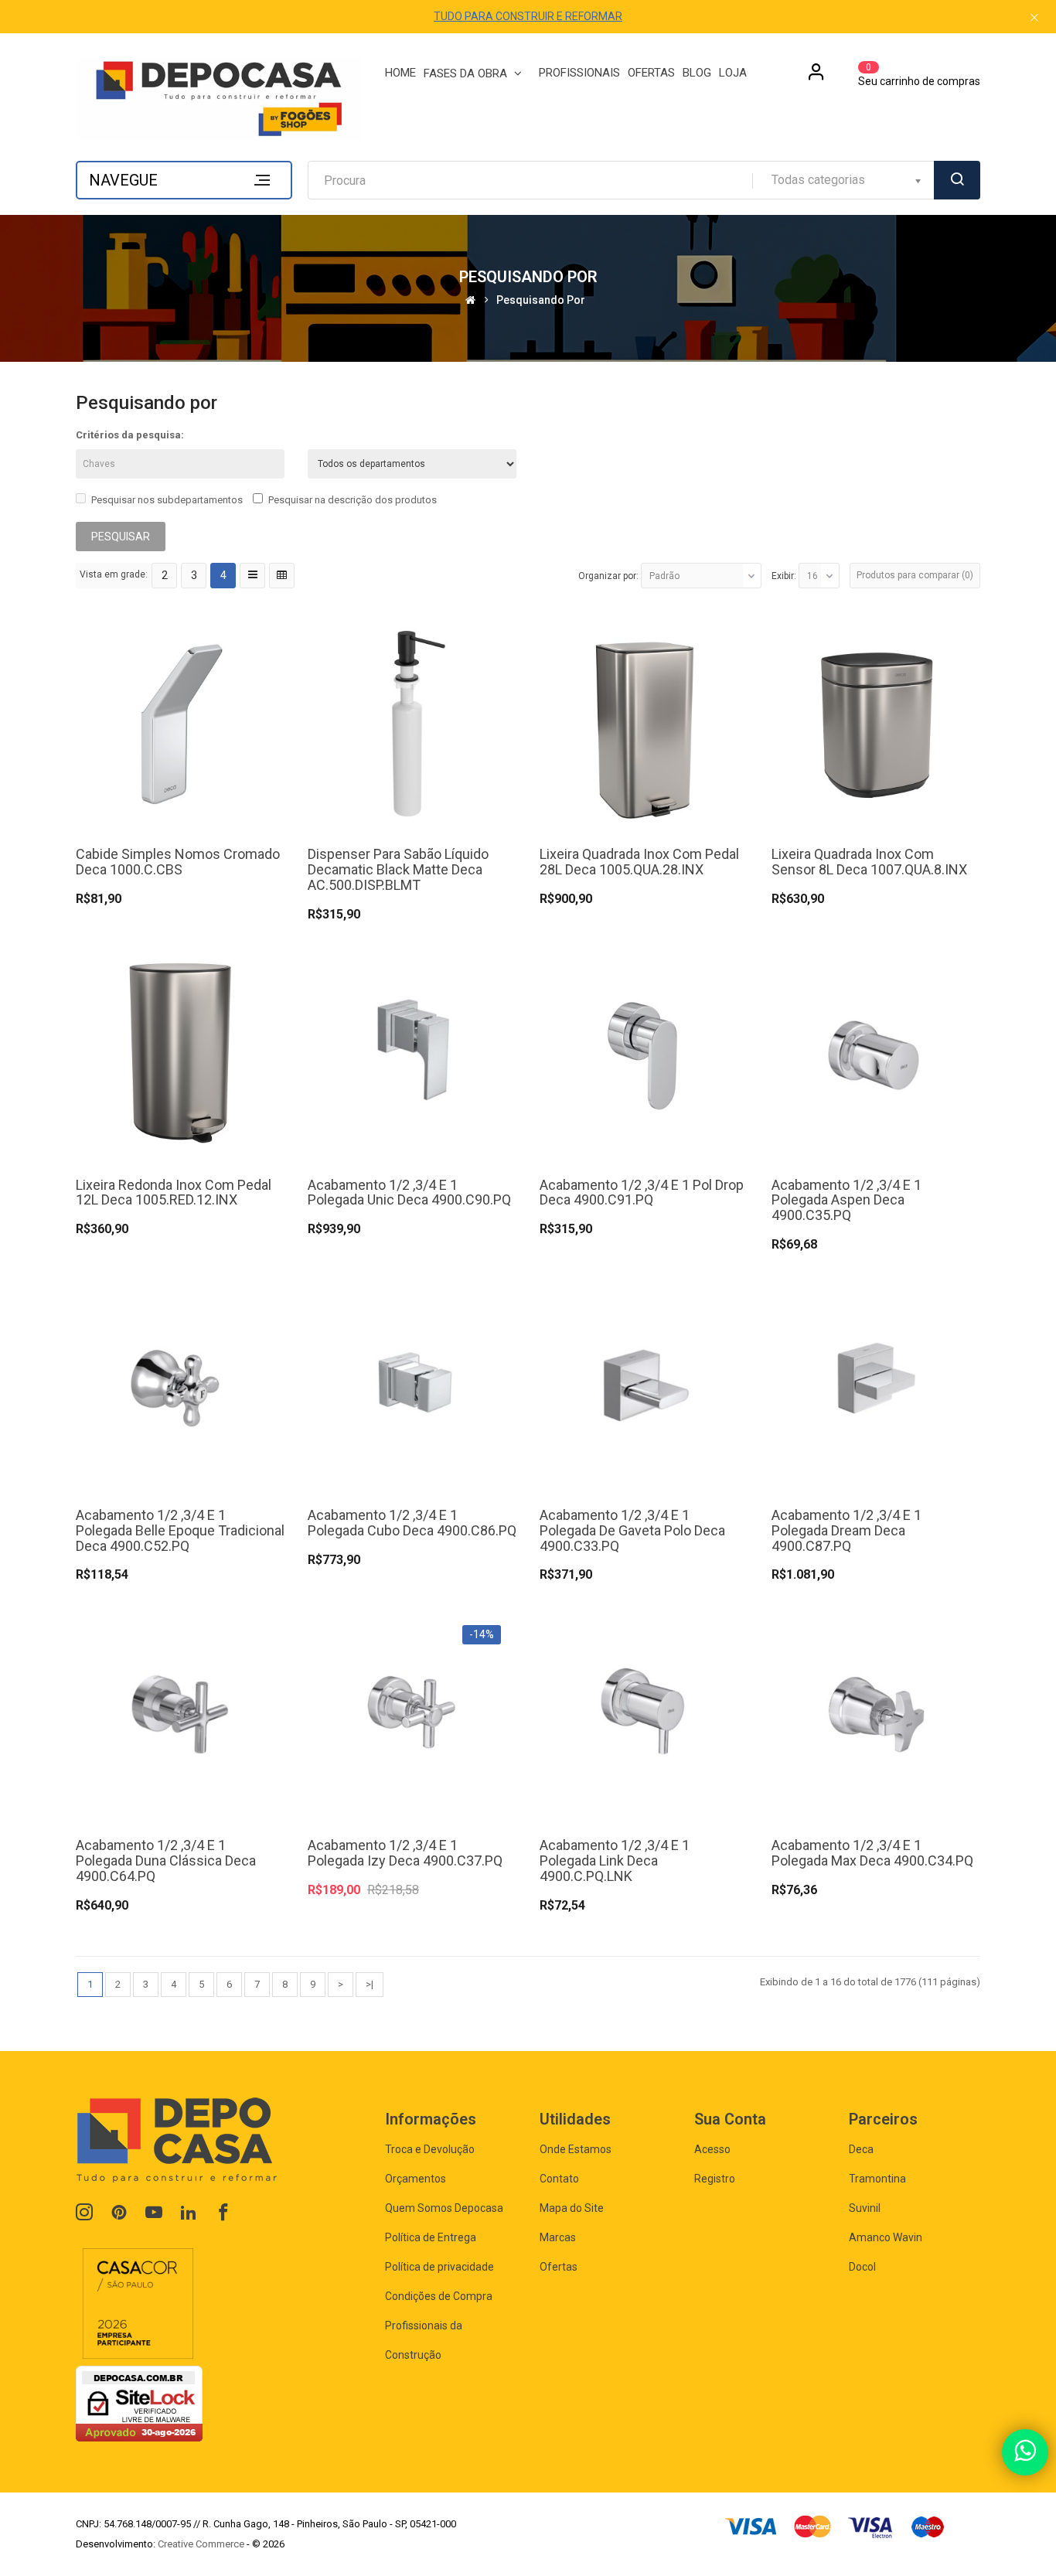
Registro (715, 2179)
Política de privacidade (439, 2267)
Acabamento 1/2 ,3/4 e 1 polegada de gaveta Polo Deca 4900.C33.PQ (632, 1530)
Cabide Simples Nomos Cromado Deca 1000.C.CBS (178, 862)
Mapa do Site (572, 2208)
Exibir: (784, 576)
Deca (861, 2149)
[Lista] (252, 576)
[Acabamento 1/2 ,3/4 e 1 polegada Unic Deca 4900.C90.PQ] (412, 1053)
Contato (559, 2179)
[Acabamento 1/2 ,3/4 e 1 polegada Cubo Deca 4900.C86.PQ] (412, 1383)
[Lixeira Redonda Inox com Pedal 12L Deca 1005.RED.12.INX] (180, 1053)
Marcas (558, 2237)
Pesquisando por (541, 300)
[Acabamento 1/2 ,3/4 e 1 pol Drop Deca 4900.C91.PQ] (644, 1053)
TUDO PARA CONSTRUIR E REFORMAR (528, 16)
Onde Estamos (576, 2149)
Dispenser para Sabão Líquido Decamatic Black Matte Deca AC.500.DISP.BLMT (398, 869)
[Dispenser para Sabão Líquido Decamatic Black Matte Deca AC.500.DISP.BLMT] (412, 722)
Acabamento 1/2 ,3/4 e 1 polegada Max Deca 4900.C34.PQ (872, 1853)
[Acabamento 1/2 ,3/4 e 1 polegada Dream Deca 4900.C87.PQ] (876, 1383)
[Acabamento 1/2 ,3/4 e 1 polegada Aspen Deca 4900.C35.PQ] (876, 1053)
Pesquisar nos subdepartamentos (167, 500)
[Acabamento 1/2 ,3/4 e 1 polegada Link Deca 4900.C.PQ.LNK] (644, 1714)
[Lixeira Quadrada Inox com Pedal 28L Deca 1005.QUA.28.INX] (644, 722)
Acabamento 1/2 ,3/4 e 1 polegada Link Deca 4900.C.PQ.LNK (615, 1860)
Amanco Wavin (886, 2237)
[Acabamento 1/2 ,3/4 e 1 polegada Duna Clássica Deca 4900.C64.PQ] (180, 1714)
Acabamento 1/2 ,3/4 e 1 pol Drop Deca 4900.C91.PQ (642, 1193)
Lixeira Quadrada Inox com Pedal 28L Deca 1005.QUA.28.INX (639, 862)
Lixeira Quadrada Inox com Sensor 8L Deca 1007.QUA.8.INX (869, 862)
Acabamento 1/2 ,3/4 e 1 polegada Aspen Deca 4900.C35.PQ (847, 1200)
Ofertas (559, 2267)
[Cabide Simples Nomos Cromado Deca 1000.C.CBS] (180, 722)
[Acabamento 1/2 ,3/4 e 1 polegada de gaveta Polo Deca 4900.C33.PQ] (644, 1383)
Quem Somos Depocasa (444, 2208)
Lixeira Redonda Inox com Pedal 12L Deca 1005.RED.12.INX (174, 1193)
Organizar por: (608, 576)
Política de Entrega (431, 2237)
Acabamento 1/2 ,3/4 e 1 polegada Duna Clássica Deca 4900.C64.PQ (166, 1860)
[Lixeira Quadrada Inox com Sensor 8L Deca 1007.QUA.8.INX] (876, 722)
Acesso (712, 2149)
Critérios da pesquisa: (130, 435)
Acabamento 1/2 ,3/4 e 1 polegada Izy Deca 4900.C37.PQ (405, 1853)
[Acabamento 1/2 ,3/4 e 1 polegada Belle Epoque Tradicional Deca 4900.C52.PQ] (180, 1383)
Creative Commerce (201, 2544)
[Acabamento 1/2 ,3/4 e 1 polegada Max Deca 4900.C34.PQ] (876, 1714)
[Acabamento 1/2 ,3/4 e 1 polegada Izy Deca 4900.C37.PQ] (412, 1714)
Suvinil (865, 2208)
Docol (862, 2267)
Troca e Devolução (430, 2149)
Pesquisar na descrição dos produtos (353, 500)
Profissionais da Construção (424, 2340)
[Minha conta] (816, 77)
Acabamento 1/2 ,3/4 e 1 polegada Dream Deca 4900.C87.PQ (847, 1530)
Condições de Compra (439, 2296)
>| (370, 1984)
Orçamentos (416, 2179)
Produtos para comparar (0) (915, 575)
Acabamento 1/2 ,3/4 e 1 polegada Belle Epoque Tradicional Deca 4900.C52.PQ (180, 1530)
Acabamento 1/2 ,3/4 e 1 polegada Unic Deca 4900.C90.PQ (409, 1193)
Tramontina (877, 2179)
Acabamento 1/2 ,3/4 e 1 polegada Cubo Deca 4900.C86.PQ (412, 1523)
